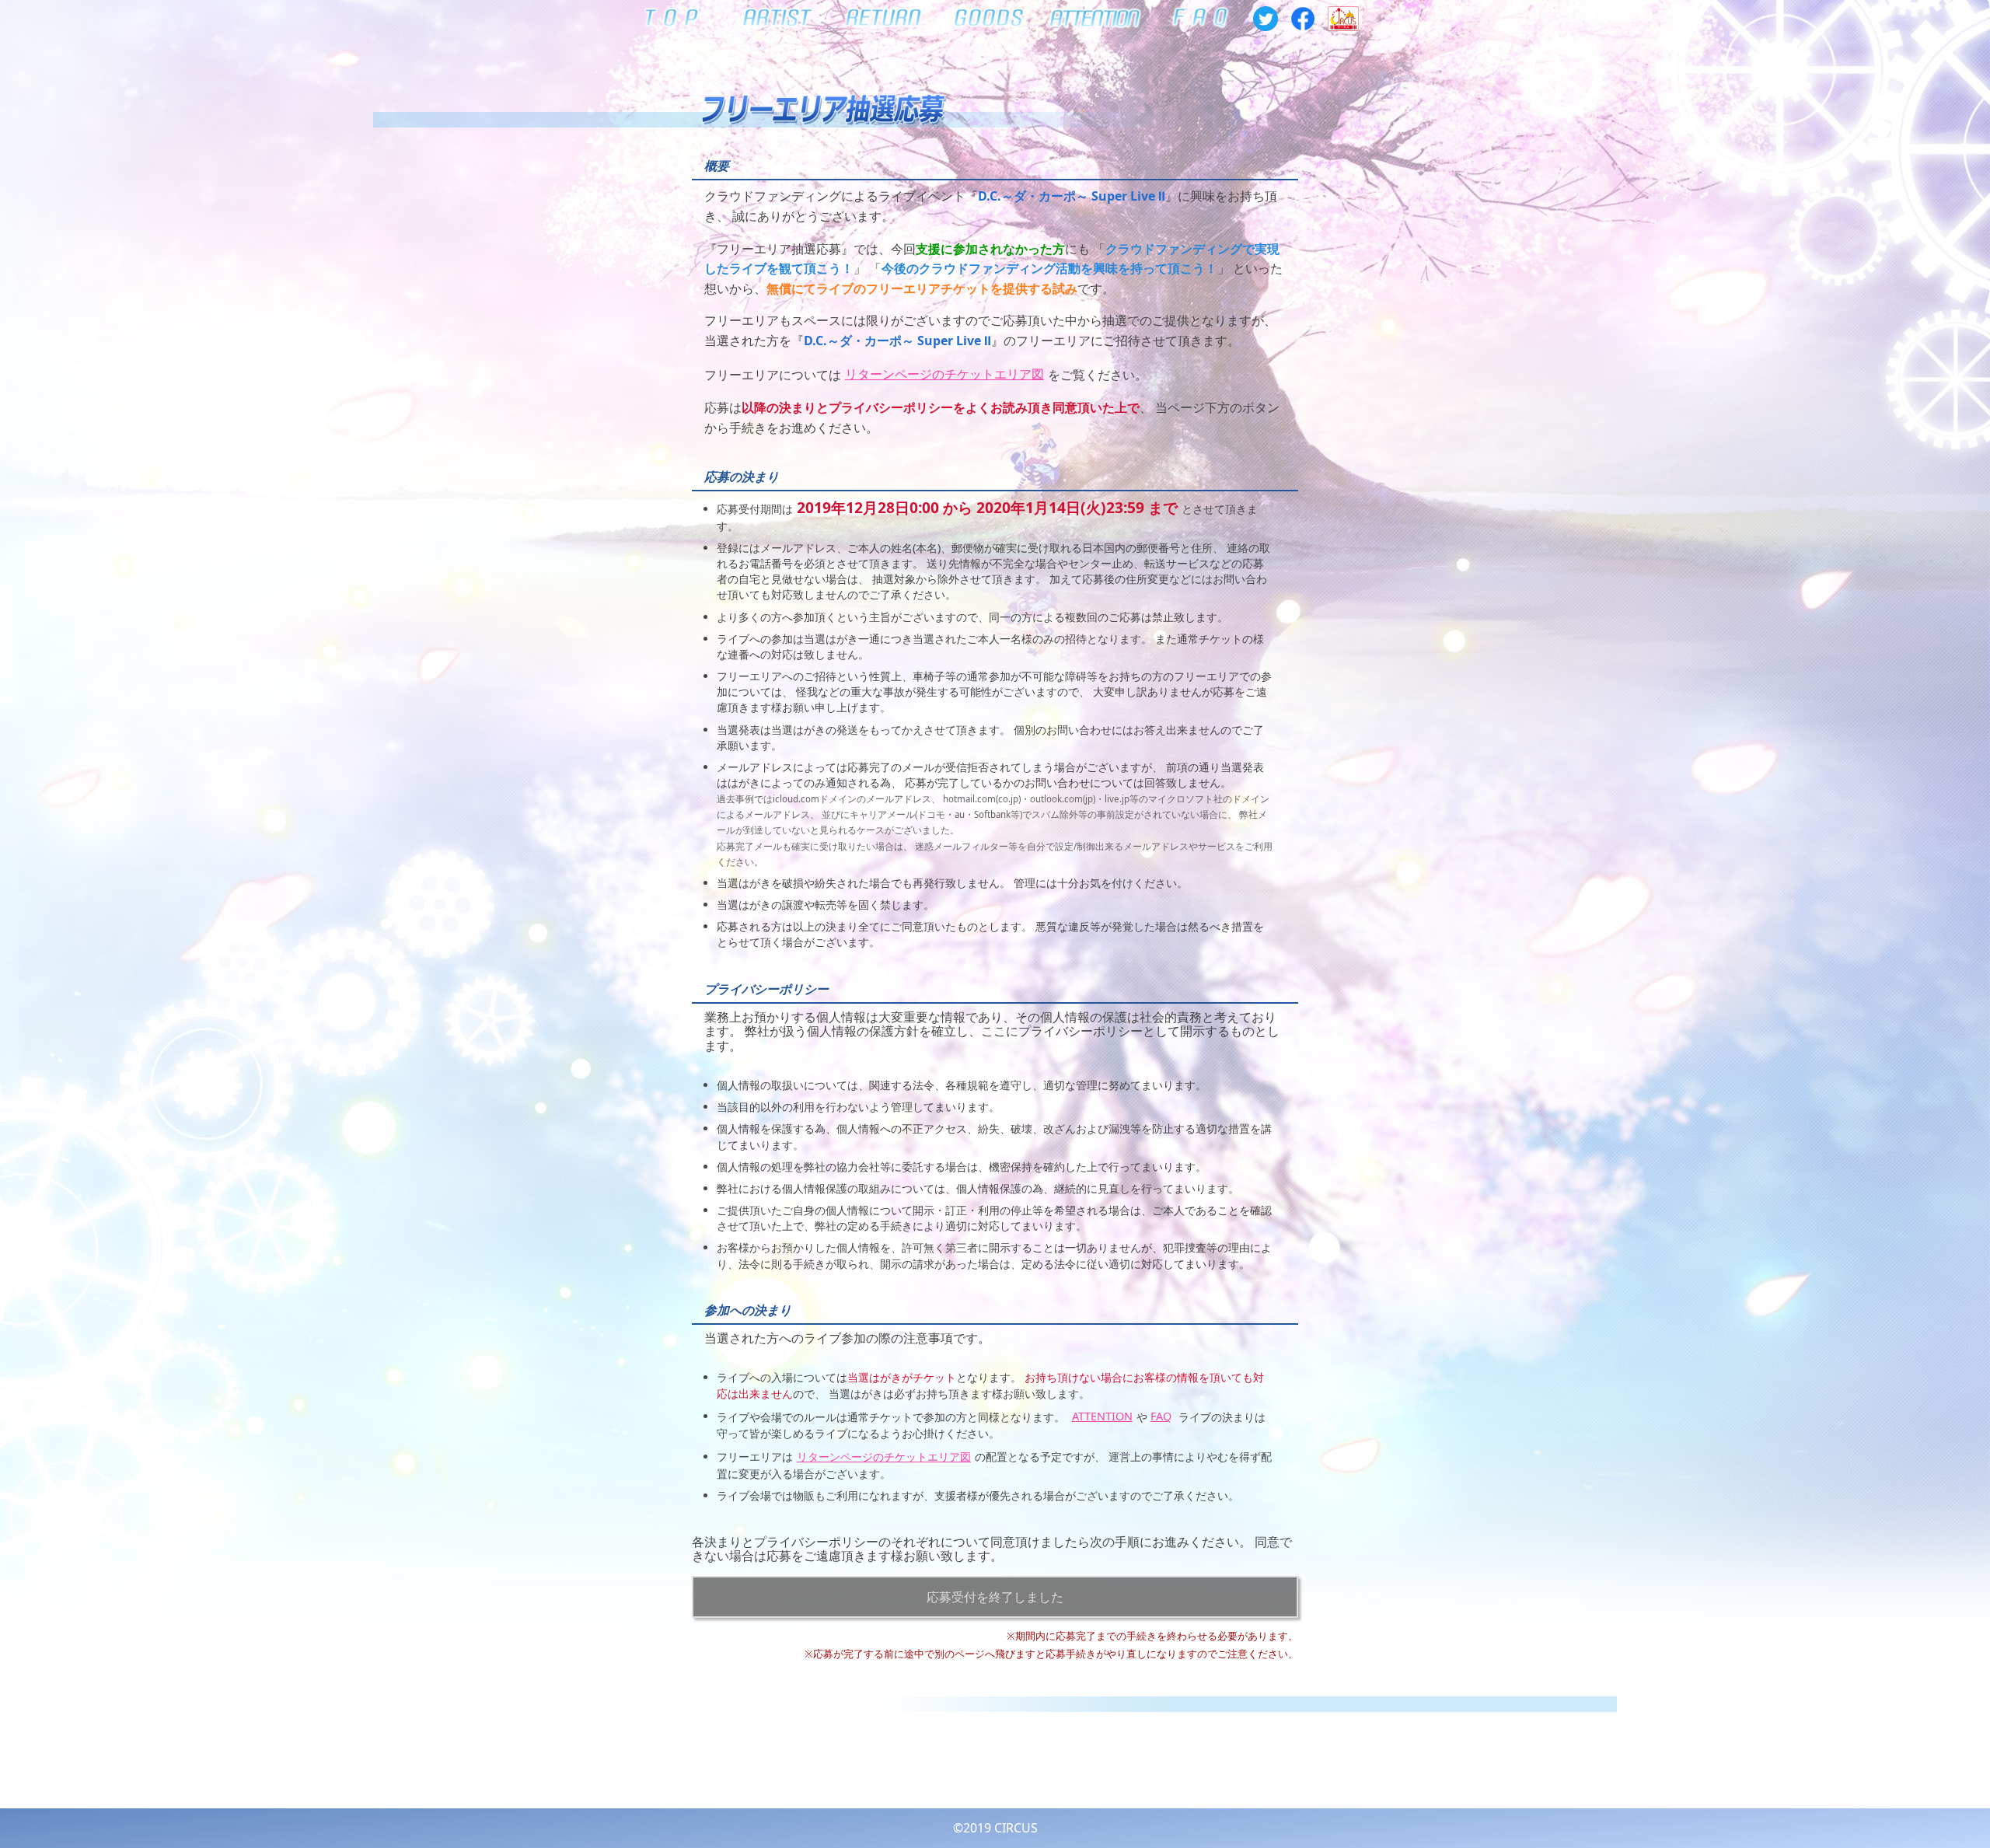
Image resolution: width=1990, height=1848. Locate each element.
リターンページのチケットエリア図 (944, 374)
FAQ (1161, 1416)
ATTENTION (1102, 1416)
